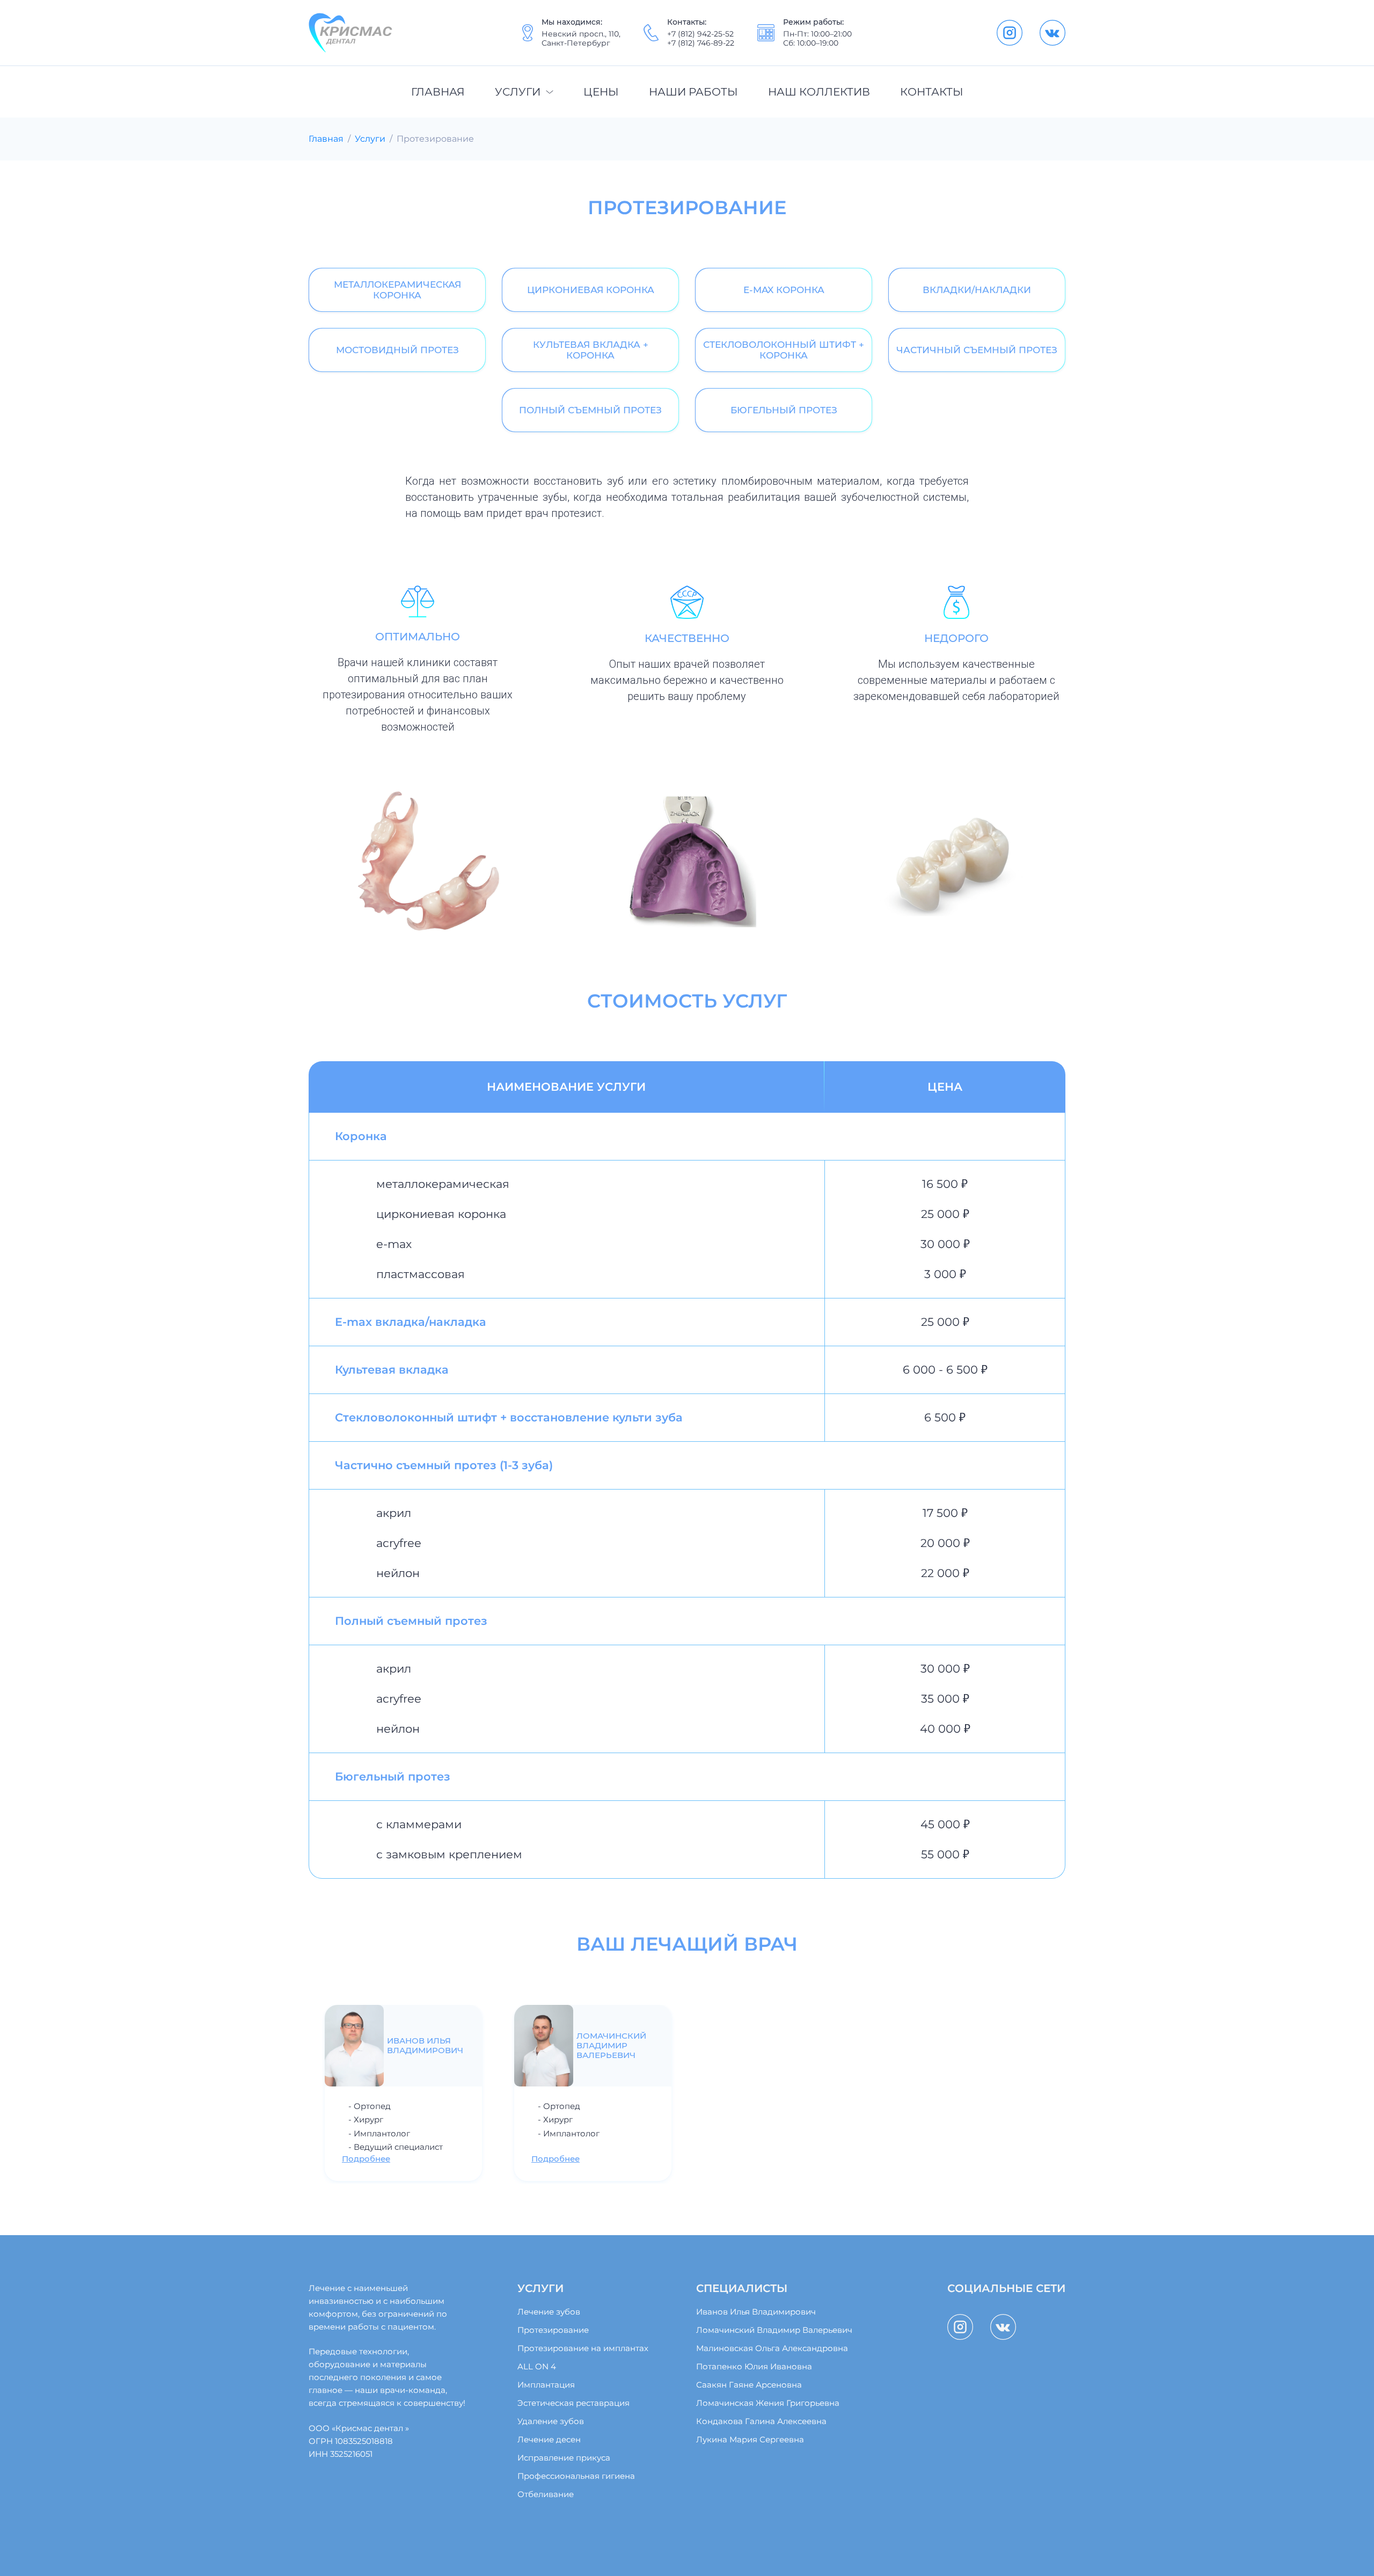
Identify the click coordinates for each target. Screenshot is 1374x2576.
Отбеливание (546, 2494)
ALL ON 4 (537, 2367)
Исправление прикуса (564, 2458)
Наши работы (693, 92)
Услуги (518, 92)
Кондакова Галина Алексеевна (761, 2421)
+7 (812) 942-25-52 (700, 34)
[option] (403, 2093)
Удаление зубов (551, 2421)
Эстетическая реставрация (573, 2403)
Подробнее (366, 2159)
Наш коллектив (819, 92)
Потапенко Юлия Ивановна (754, 2367)
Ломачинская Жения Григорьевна (768, 2403)
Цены (601, 92)
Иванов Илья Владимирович (756, 2312)
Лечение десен (549, 2440)
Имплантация (546, 2385)
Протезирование (553, 2330)
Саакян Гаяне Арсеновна (749, 2385)
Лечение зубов (549, 2312)
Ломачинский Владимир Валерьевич (774, 2330)
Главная (438, 92)
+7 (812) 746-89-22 (701, 43)
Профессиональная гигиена (576, 2476)
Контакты (932, 92)
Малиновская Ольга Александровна (772, 2348)
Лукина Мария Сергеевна (750, 2440)
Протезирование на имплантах (583, 2348)
